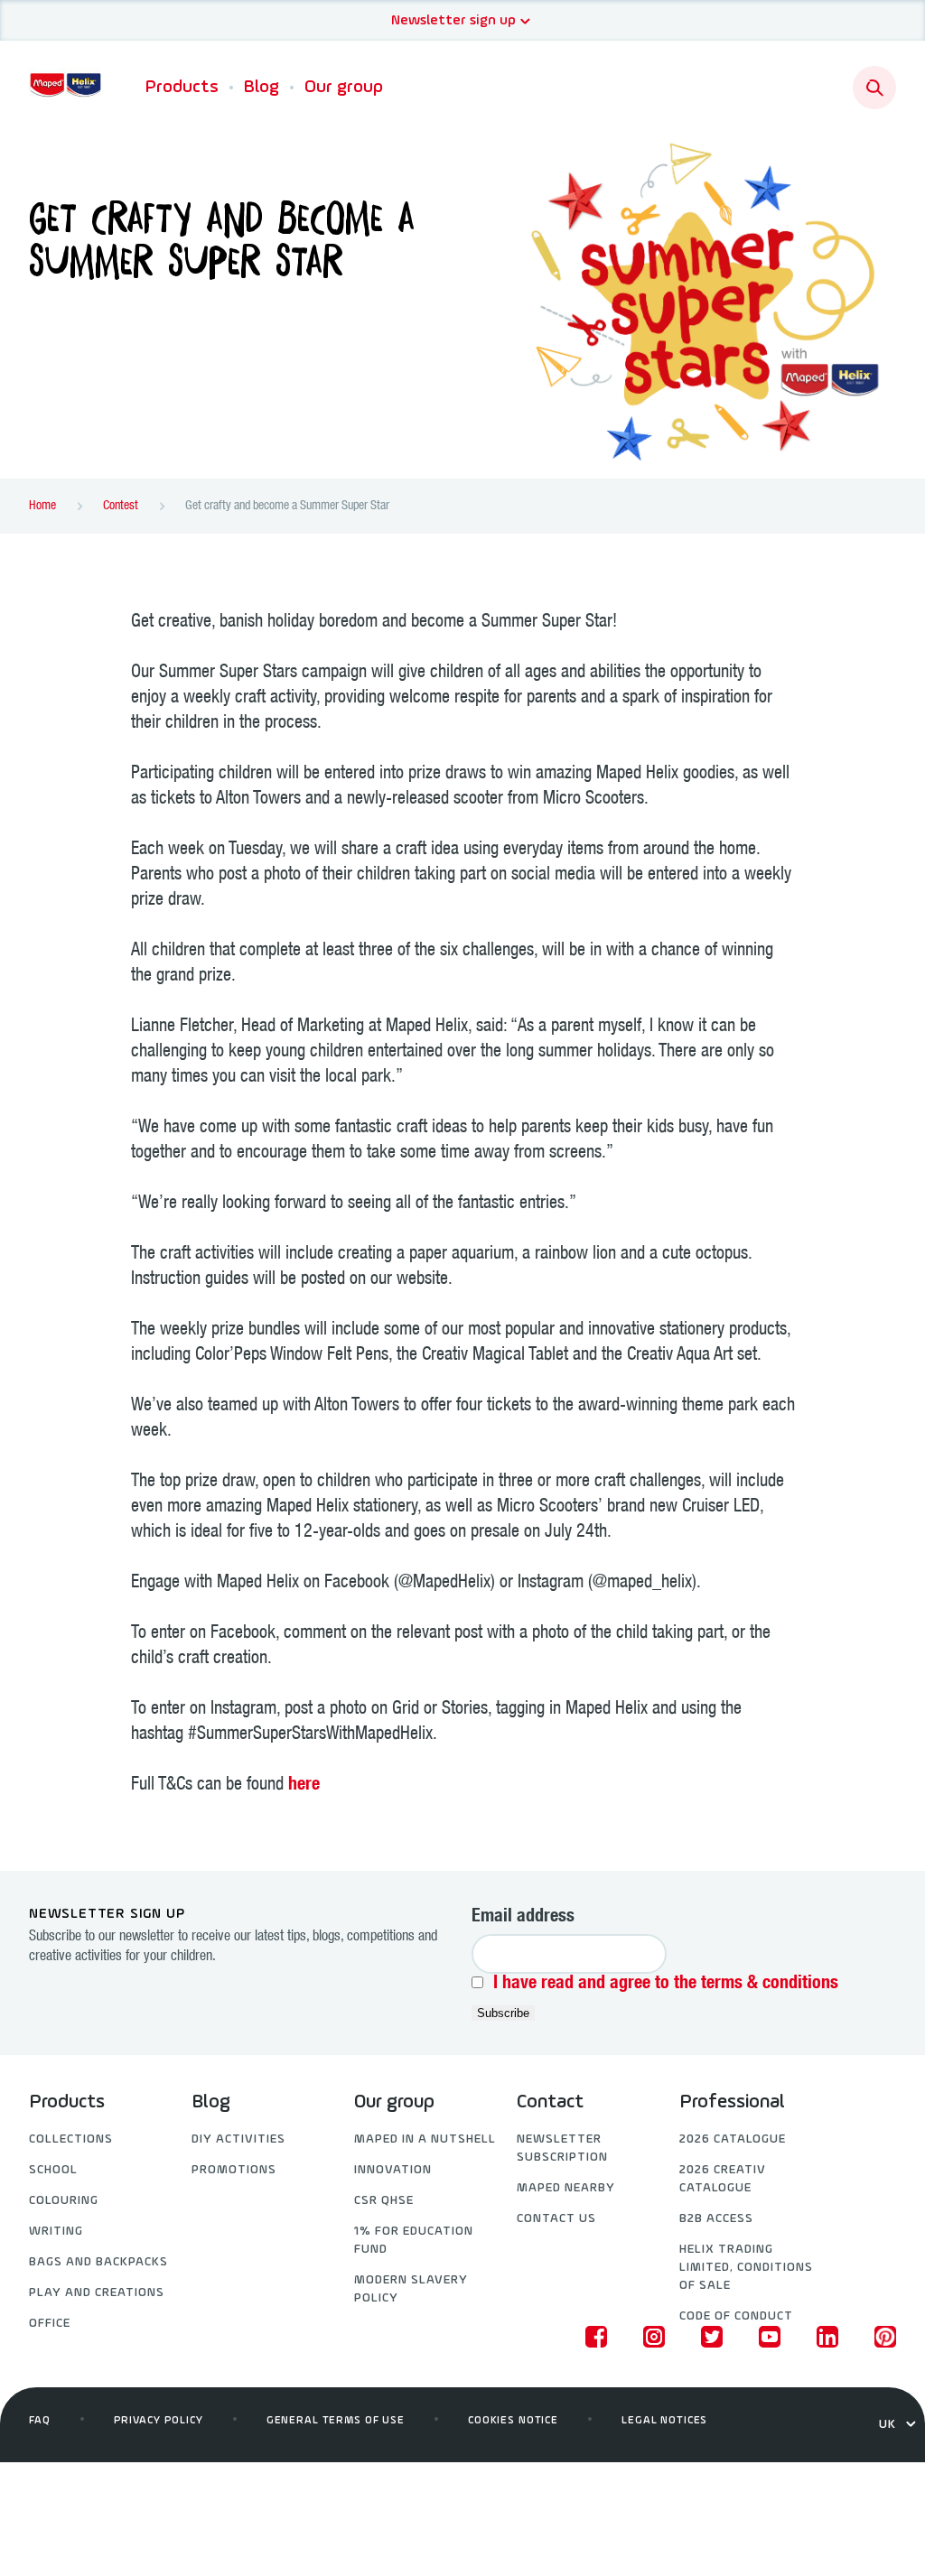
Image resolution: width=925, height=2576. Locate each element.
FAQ (40, 2421)
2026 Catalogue (733, 2139)
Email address (523, 1918)
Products (182, 88)
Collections (71, 2139)
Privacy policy (159, 2421)
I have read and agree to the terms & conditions (666, 1985)
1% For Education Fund (414, 2241)
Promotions (234, 2170)
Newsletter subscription (562, 2148)
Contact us (556, 2219)
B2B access (716, 2219)
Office (50, 2324)
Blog (262, 88)
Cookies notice (513, 2421)
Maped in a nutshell (425, 2139)
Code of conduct (736, 2316)
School (53, 2170)
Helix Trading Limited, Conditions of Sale (746, 2268)
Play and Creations (97, 2293)
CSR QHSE (384, 2201)
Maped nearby (566, 2188)
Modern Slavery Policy (411, 2289)
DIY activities (238, 2139)
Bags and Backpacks (98, 2262)
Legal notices (664, 2421)
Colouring (64, 2201)
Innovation (393, 2170)
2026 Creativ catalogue (723, 2179)
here (304, 1786)
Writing (56, 2232)
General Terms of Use (336, 2421)
